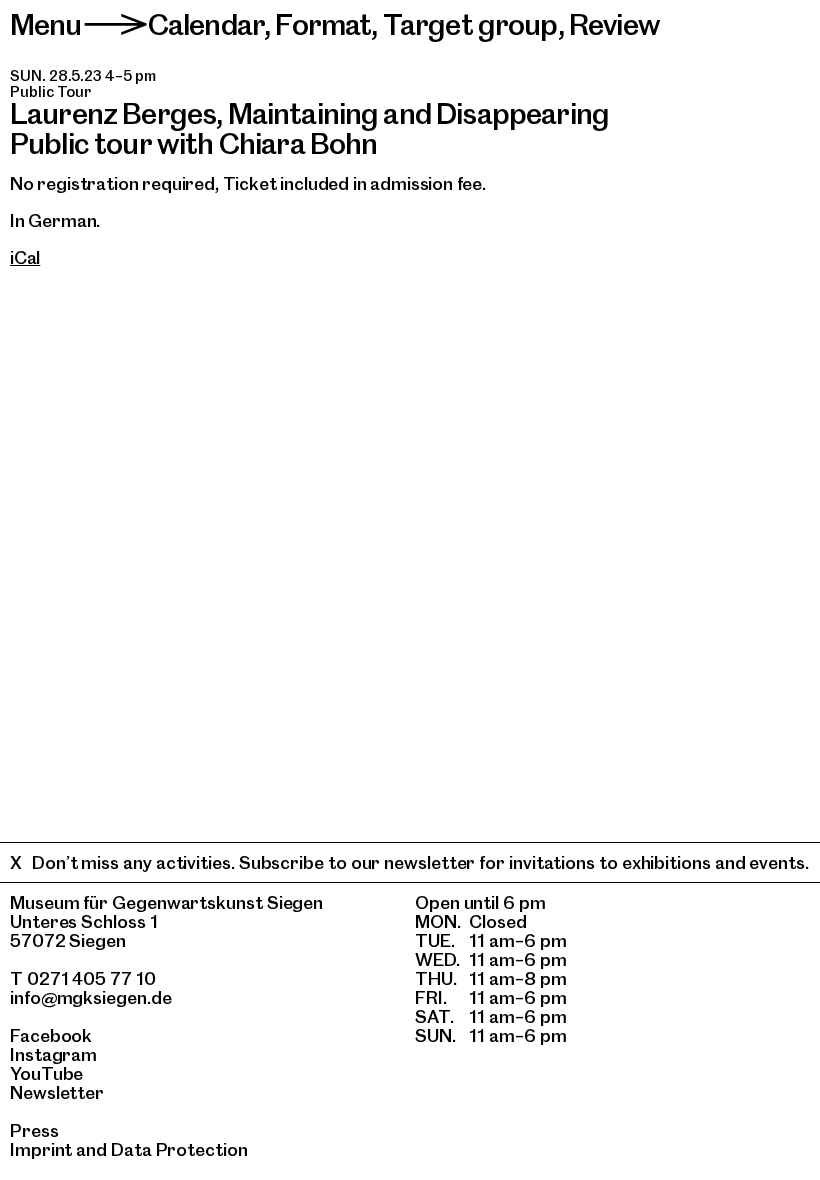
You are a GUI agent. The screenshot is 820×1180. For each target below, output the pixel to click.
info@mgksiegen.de (91, 997)
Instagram (53, 1054)
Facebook (51, 1035)
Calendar (206, 24)
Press (34, 1130)
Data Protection (179, 1149)
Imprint (41, 1149)
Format (323, 24)
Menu (46, 24)
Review (614, 24)
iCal (25, 257)
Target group (470, 24)
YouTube (46, 1073)
